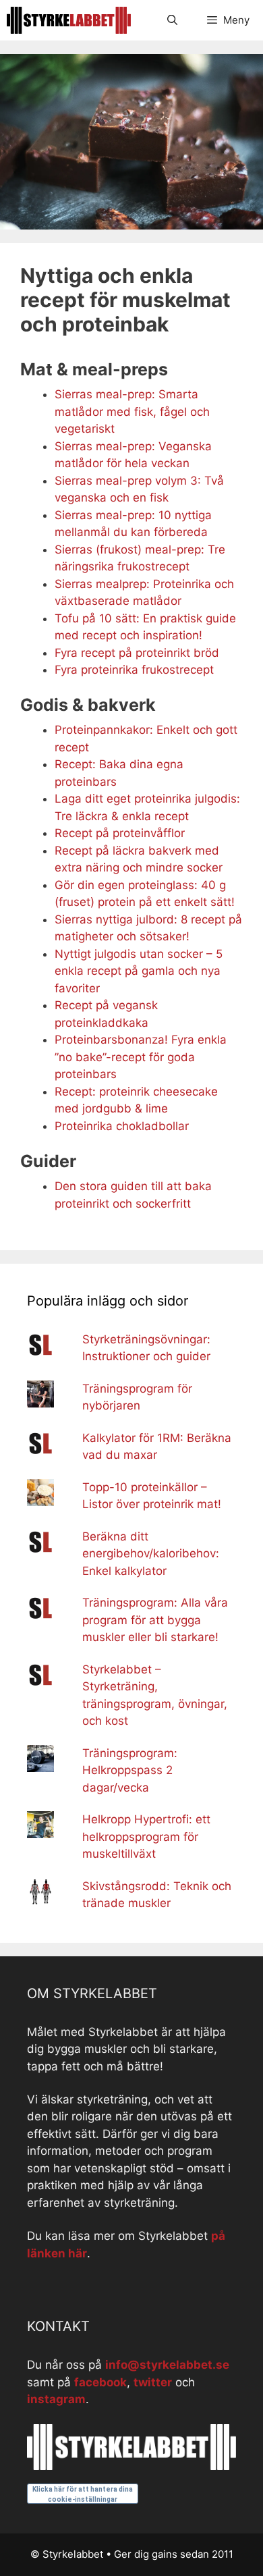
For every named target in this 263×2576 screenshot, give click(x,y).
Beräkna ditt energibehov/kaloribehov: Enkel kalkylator (151, 1554)
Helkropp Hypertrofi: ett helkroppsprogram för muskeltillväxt (146, 1836)
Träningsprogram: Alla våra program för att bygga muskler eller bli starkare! (155, 1620)
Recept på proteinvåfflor (120, 833)
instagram (56, 2399)
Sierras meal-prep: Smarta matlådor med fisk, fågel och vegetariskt (132, 411)
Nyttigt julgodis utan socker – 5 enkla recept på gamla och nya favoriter (139, 971)
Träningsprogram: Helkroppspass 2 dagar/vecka (130, 1770)
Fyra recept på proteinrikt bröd (137, 653)
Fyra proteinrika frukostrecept (134, 670)
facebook (100, 2382)
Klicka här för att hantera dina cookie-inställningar (83, 2494)
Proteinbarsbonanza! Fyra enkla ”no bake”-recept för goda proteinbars (141, 1057)
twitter (153, 2382)
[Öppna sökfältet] (172, 20)
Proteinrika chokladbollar (122, 1126)
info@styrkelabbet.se (167, 2365)
